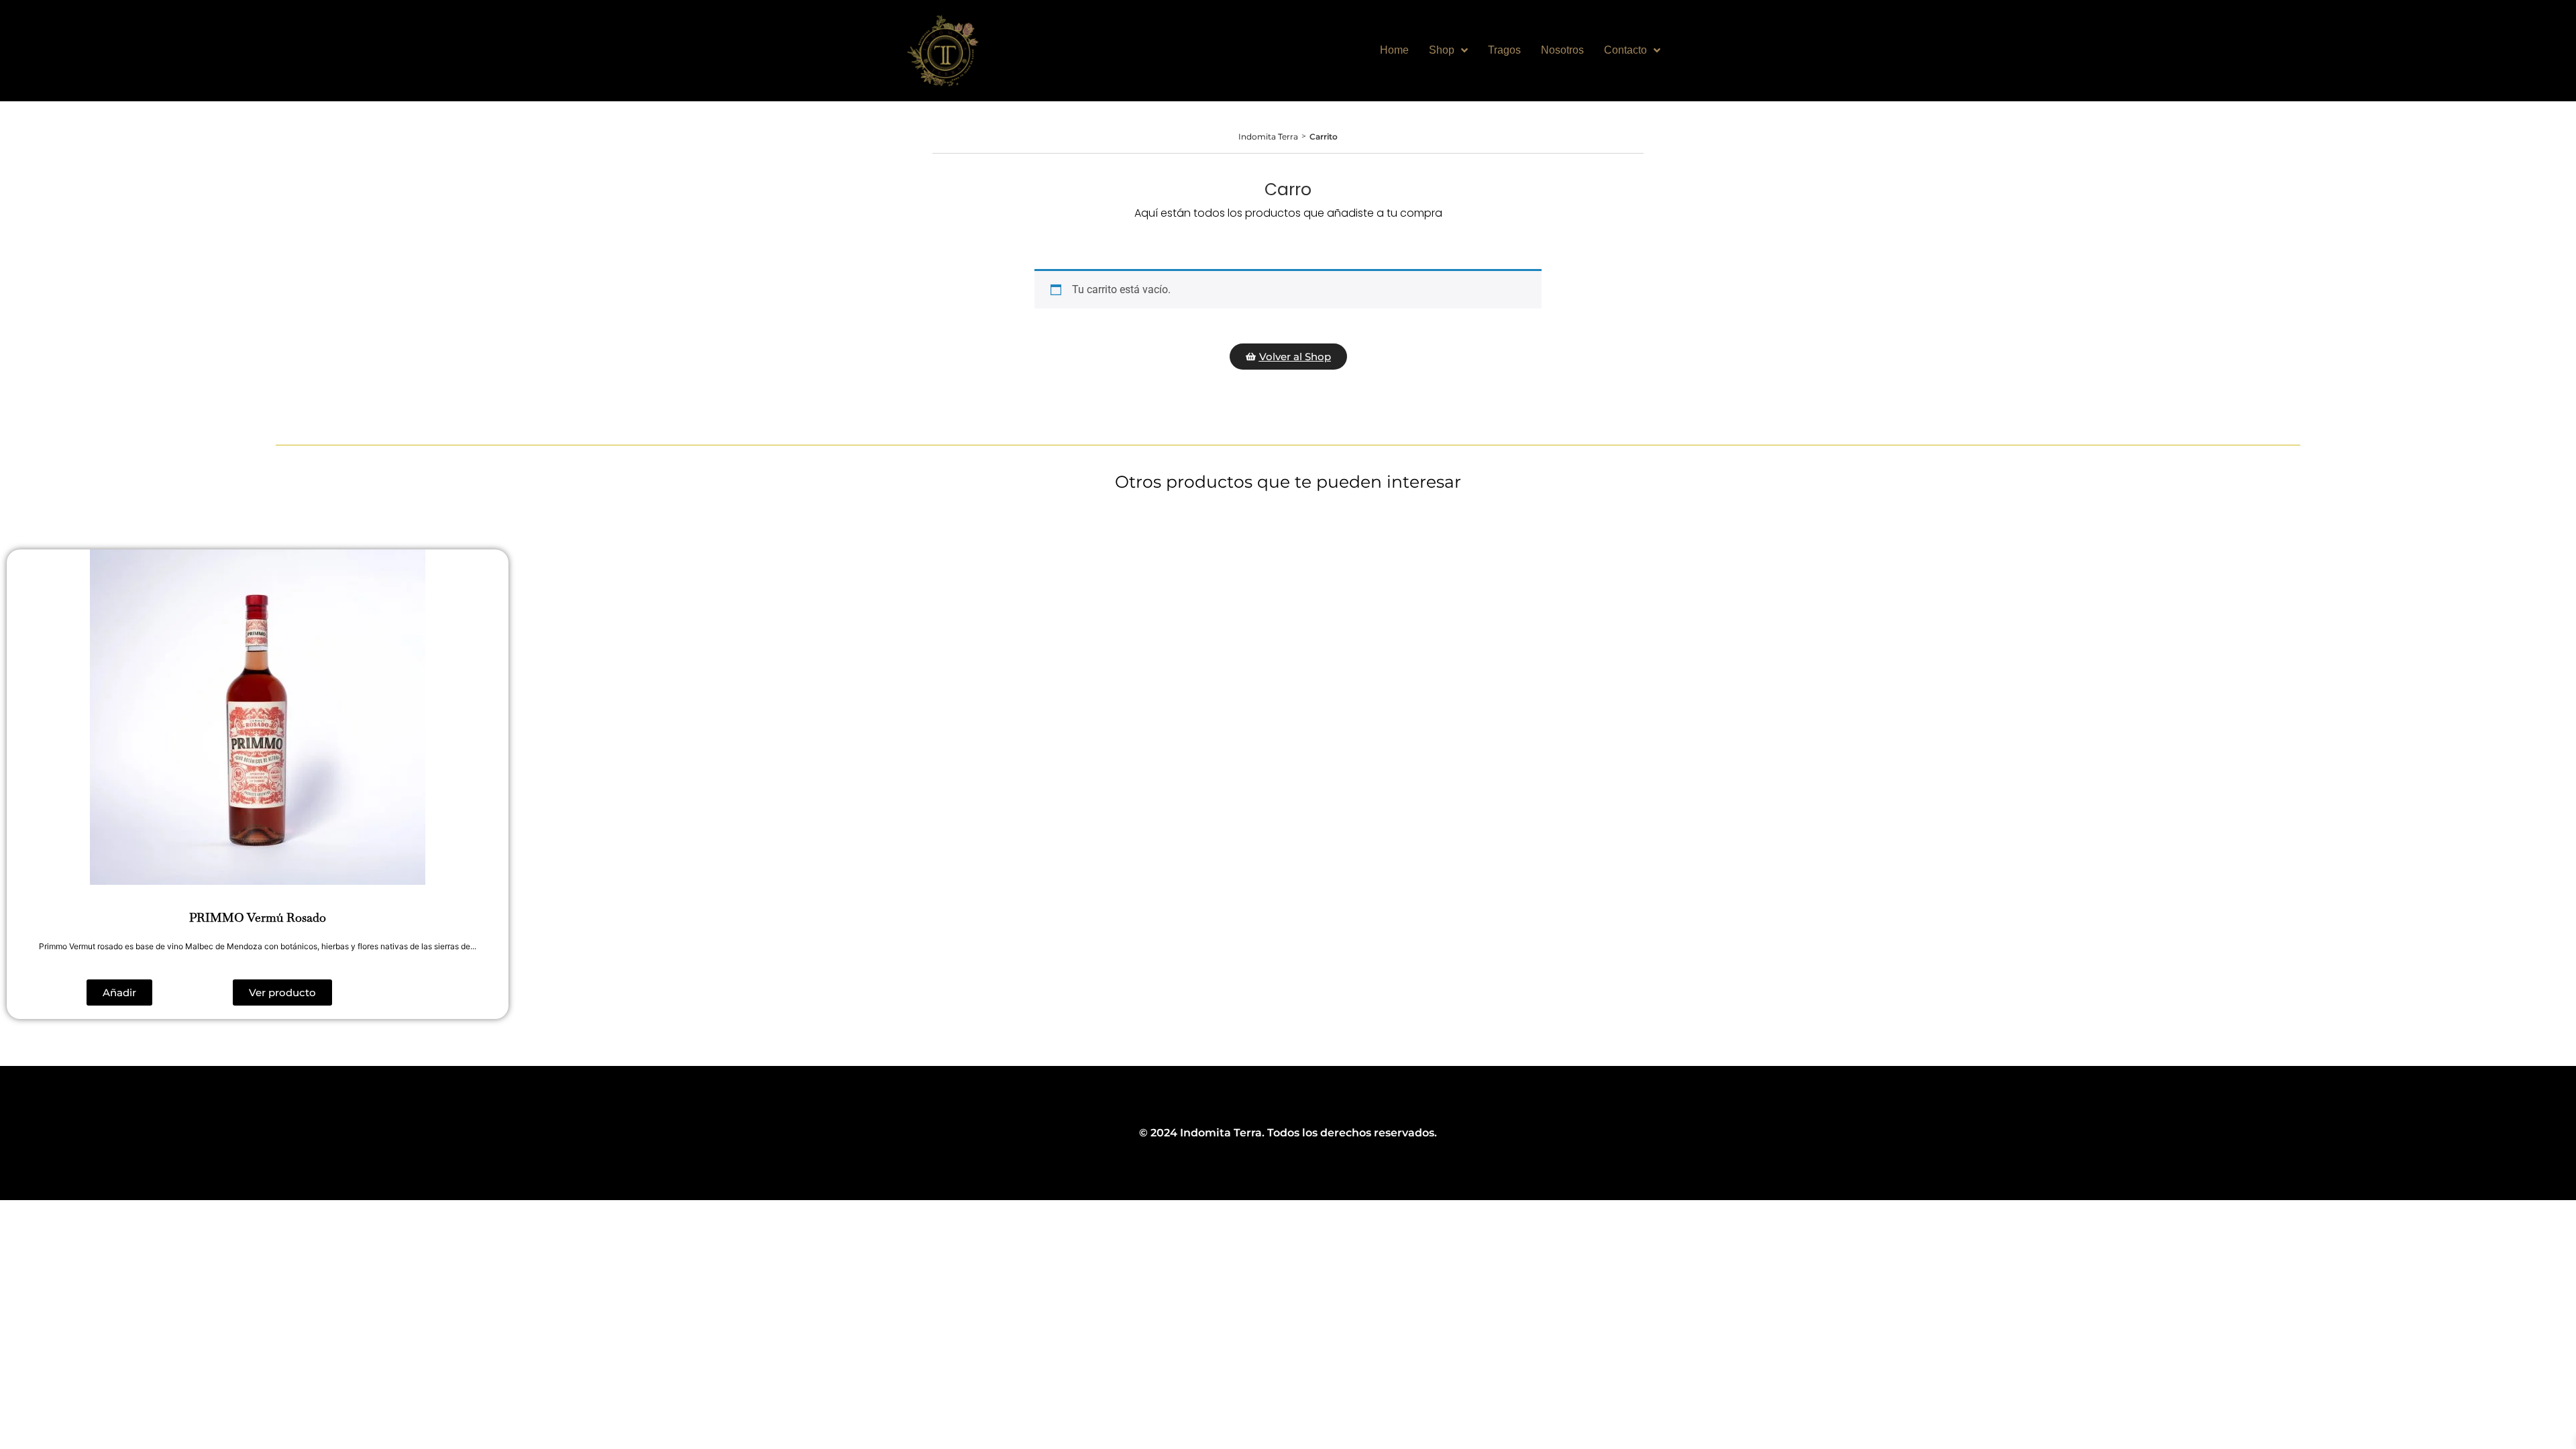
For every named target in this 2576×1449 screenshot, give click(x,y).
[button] (119, 992)
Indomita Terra (1268, 137)
